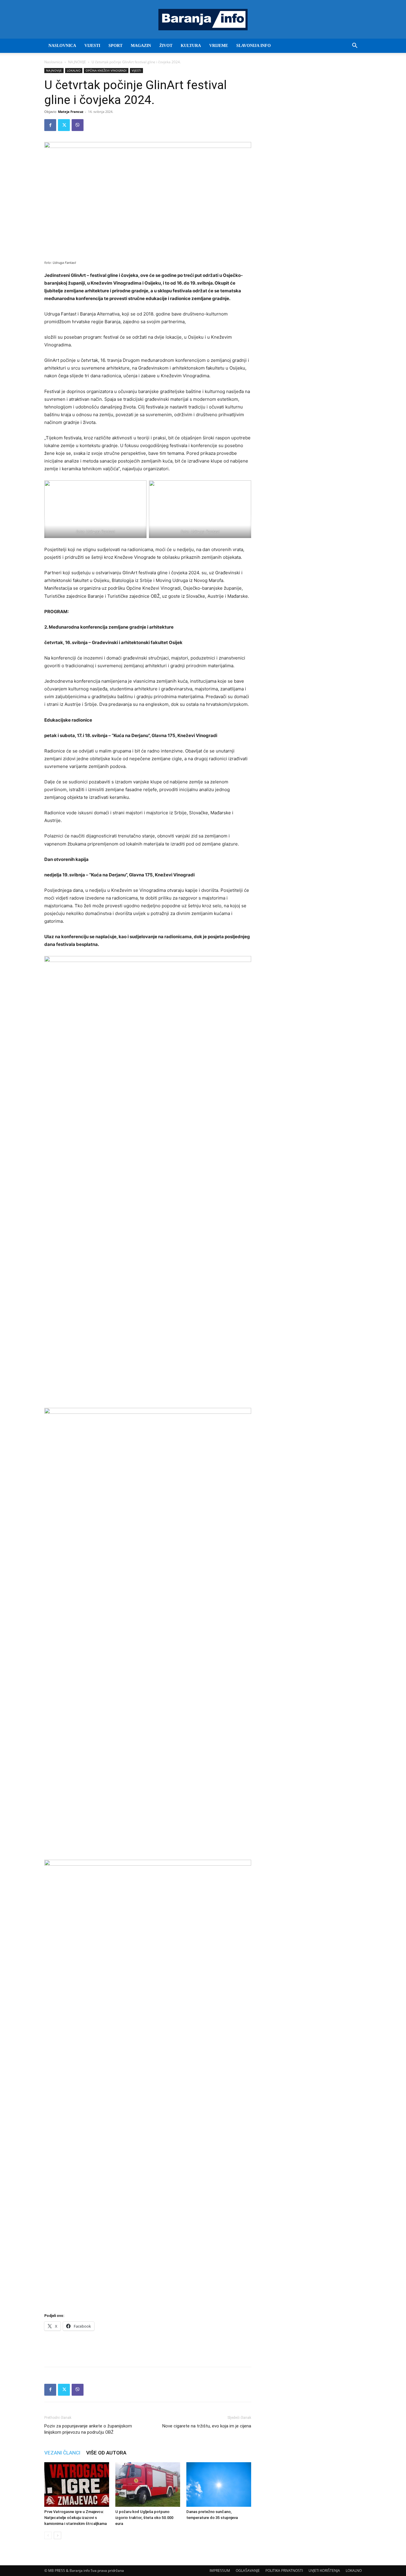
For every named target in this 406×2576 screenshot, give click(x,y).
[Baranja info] (203, 20)
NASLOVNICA (62, 46)
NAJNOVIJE (77, 62)
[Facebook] (50, 125)
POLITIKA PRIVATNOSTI (284, 2571)
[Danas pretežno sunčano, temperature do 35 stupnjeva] (219, 2484)
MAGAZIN (141, 46)
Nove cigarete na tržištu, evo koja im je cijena (207, 2426)
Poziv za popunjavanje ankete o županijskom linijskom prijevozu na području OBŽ (88, 2429)
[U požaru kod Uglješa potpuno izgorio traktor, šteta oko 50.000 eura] (148, 2484)
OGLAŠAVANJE (248, 2571)
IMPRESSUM (220, 2571)
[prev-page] (48, 2535)
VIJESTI (92, 46)
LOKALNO (74, 70)
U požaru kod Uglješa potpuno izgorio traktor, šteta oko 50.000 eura (144, 2518)
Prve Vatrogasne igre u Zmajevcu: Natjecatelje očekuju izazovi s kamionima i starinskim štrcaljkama (75, 2518)
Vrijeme (219, 46)
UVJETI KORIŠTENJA (324, 2571)
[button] (355, 46)
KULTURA (191, 46)
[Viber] (78, 125)
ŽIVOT (166, 46)
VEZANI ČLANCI (62, 2453)
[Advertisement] (148, 2347)
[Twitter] (64, 125)
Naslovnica (53, 62)
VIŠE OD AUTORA (106, 2453)
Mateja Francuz (71, 112)
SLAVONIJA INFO (254, 46)
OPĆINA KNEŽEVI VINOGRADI (106, 70)
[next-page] (58, 2535)
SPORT (115, 46)
